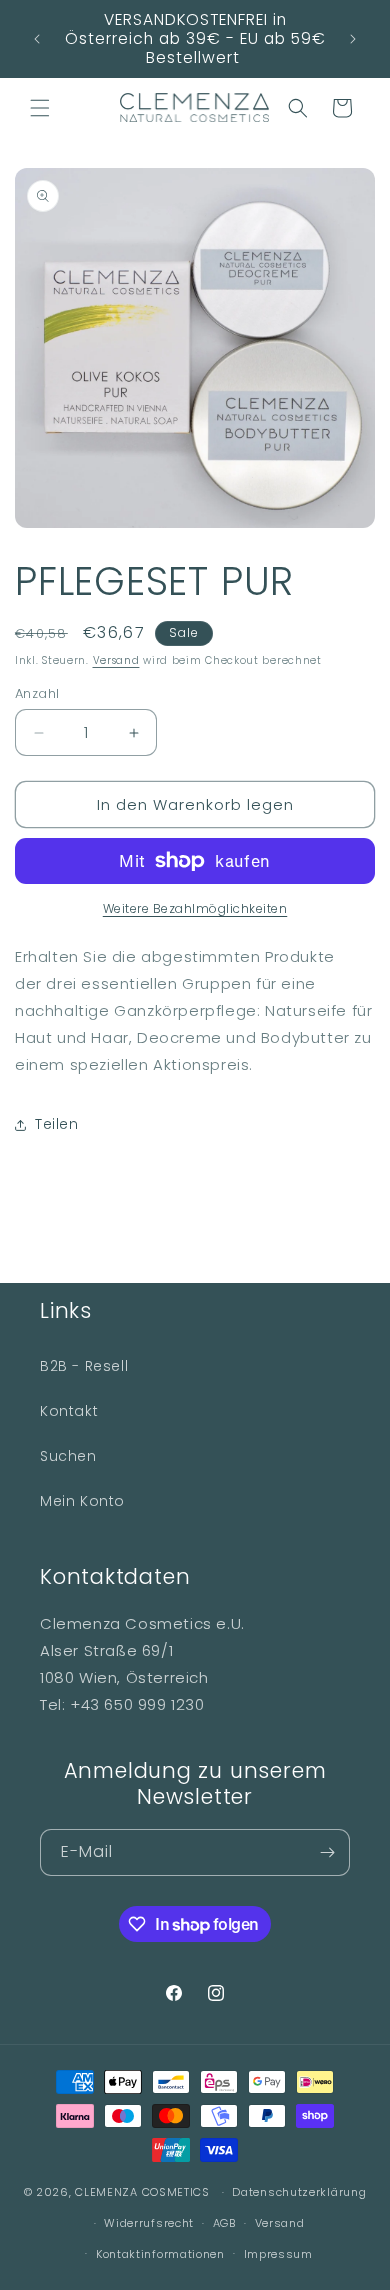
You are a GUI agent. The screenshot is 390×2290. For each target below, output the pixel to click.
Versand (116, 660)
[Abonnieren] (327, 1852)
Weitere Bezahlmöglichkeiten (195, 908)
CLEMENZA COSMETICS (142, 2192)
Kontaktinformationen (160, 2254)
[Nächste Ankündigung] (353, 39)
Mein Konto (82, 1501)
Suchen (68, 1456)
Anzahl (37, 693)
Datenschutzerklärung (299, 2192)
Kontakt (69, 1411)
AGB (224, 2223)
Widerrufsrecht (149, 2223)
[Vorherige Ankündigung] (37, 39)
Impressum (278, 2254)
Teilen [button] (57, 1124)
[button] (40, 108)
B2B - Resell (84, 1366)
